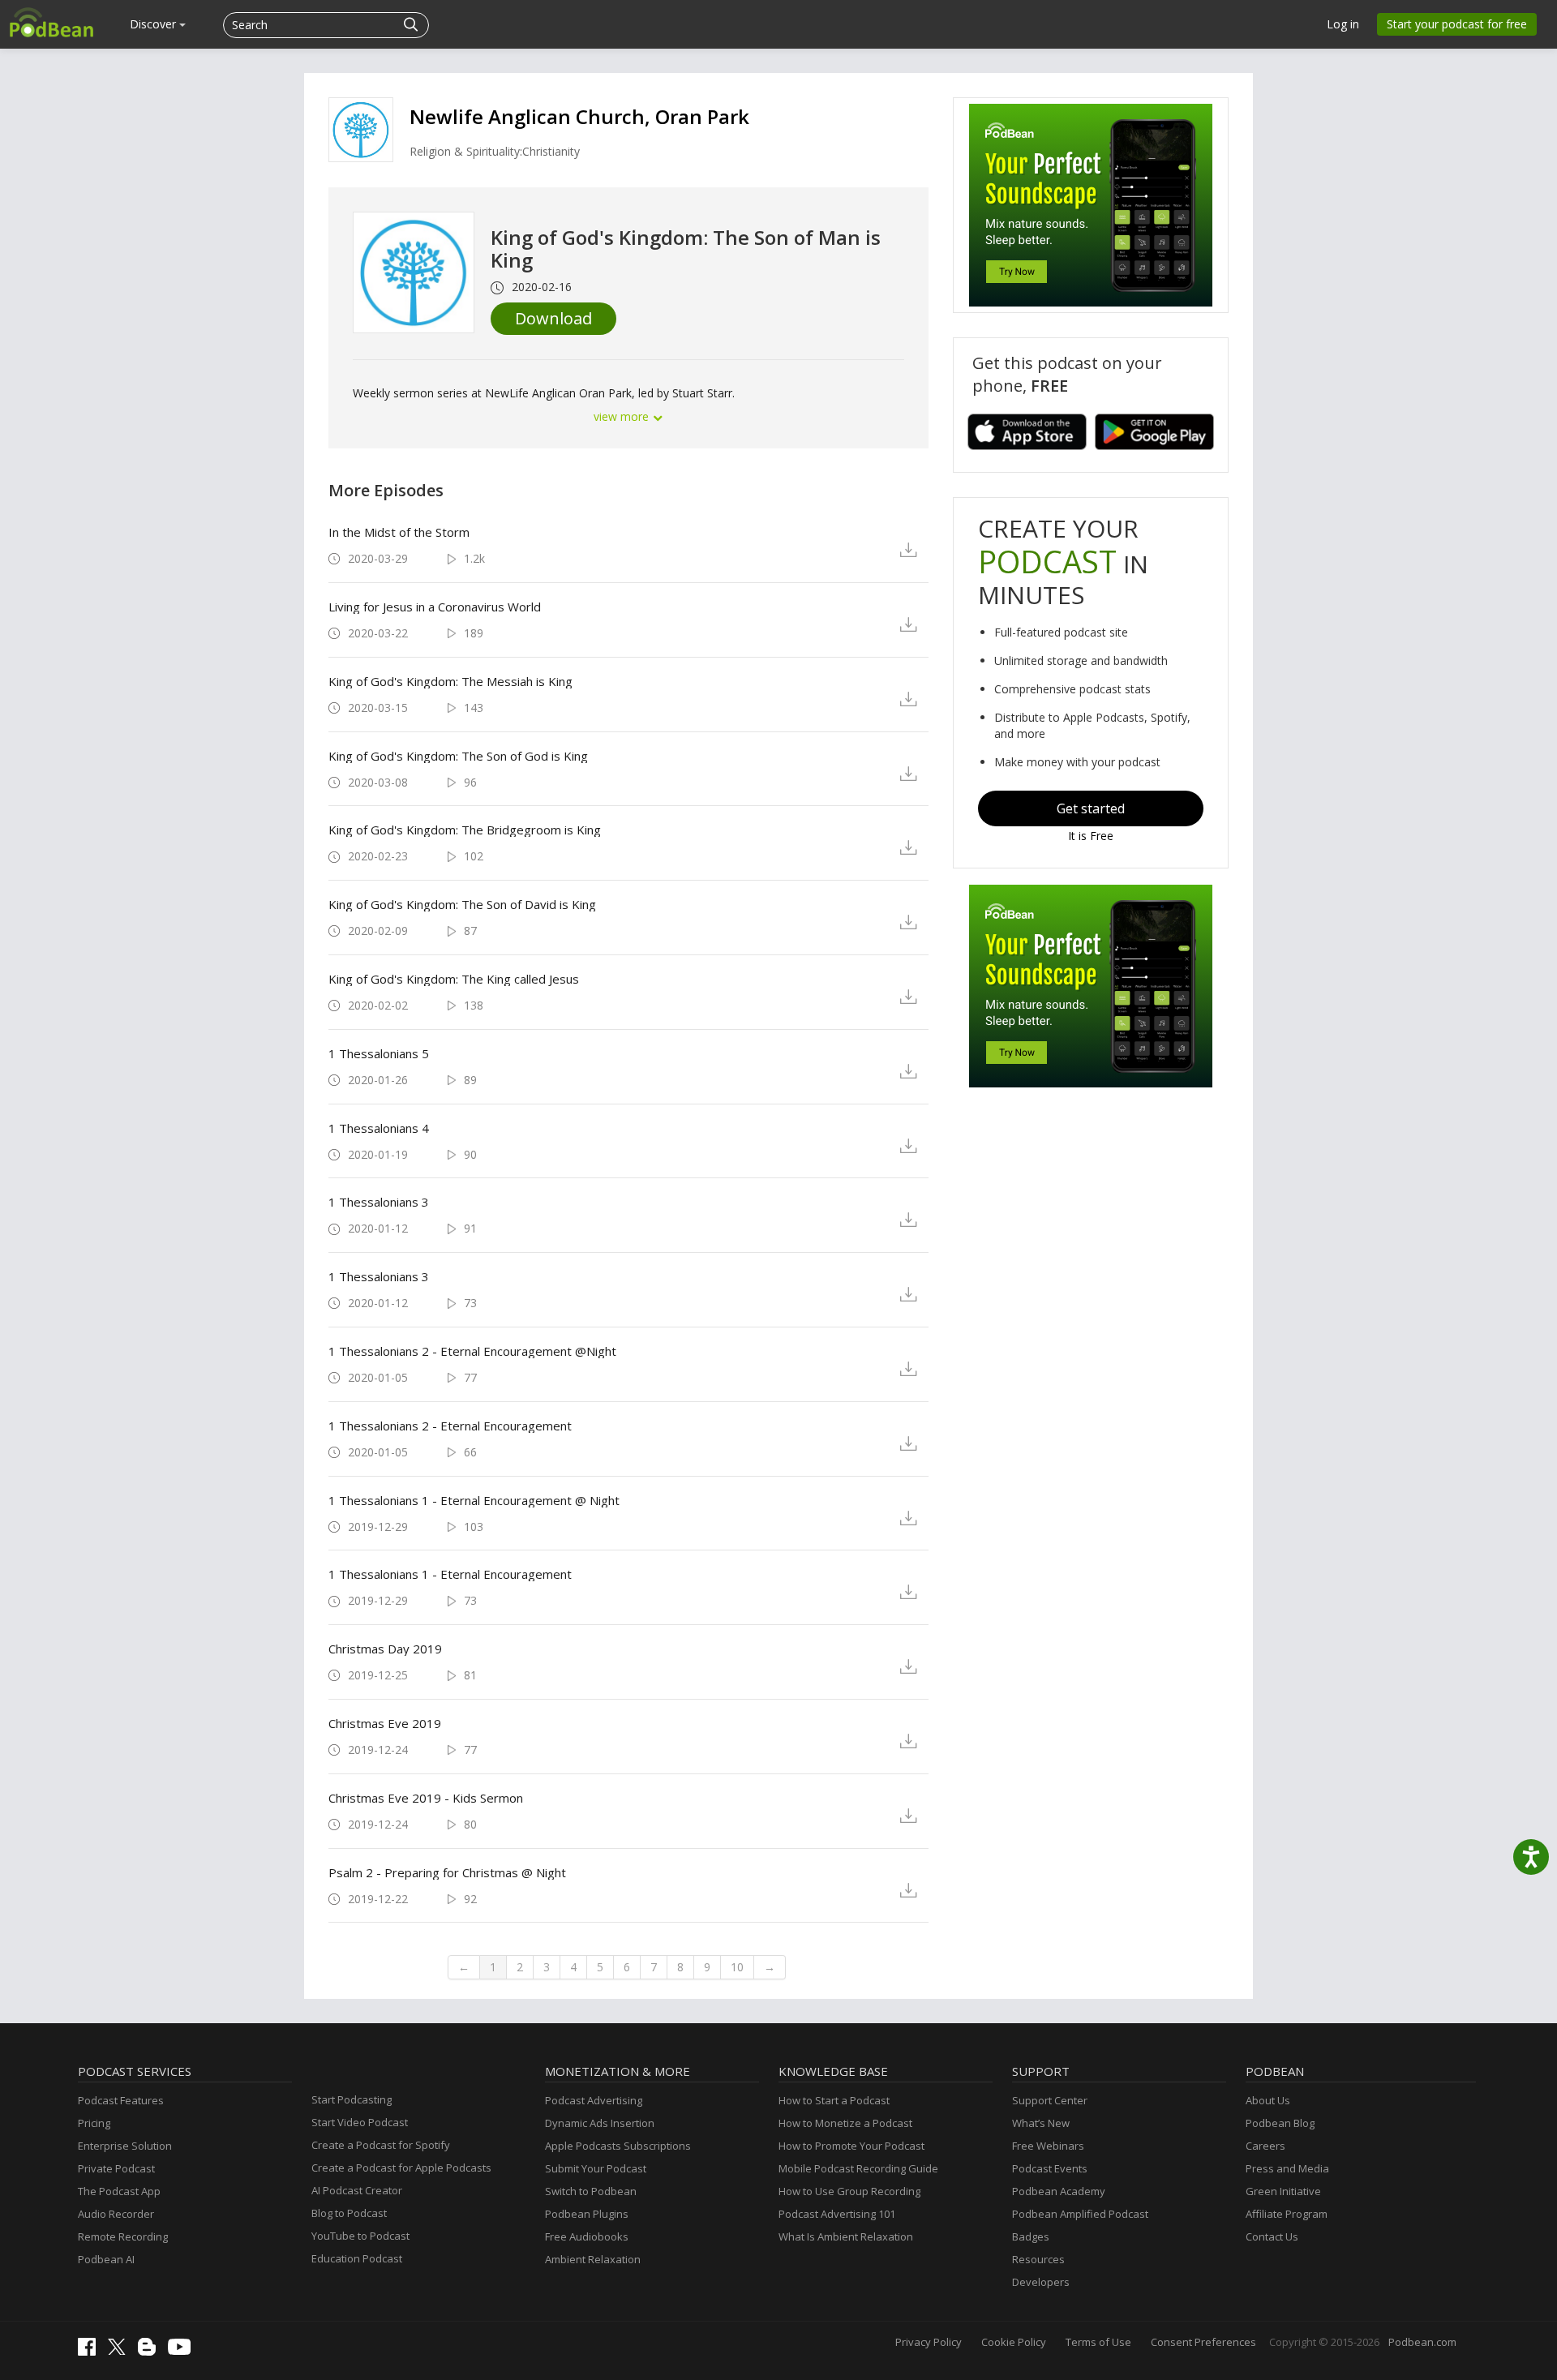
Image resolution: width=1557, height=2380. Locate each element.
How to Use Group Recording (849, 2191)
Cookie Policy (1014, 2342)
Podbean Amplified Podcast (1080, 2214)
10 (737, 1967)
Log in (1343, 24)
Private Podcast (116, 2168)
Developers (1041, 2282)
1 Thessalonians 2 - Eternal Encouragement (450, 1426)
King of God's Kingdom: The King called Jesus (454, 979)
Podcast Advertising (594, 2100)
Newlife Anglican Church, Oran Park (579, 116)
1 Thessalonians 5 (379, 1053)
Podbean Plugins (587, 2214)
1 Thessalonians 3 (379, 1202)
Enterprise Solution (125, 2146)
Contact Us (1272, 2236)
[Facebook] (91, 2352)
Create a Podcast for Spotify (381, 2145)
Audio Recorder (116, 2214)
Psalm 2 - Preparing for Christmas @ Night (447, 1872)
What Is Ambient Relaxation (846, 2236)
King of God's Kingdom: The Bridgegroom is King (465, 830)
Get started (1091, 808)
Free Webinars (1048, 2146)
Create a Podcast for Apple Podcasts (401, 2168)
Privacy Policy (929, 2342)
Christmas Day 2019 (385, 1649)
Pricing (94, 2123)
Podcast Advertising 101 (837, 2214)
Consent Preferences (1203, 2342)
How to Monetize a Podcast (845, 2123)
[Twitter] (121, 2351)
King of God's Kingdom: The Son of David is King (462, 904)
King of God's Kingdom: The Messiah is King (450, 681)
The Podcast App (119, 2191)
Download (553, 318)
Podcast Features (121, 2100)
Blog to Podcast (349, 2213)
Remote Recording (123, 2236)
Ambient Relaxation (593, 2259)
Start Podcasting (352, 2099)
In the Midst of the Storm (399, 532)
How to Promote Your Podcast (851, 2146)
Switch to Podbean (591, 2191)
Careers (1265, 2146)
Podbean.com (1422, 2342)
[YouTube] (183, 2351)
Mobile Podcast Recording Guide (858, 2168)
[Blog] (151, 2352)
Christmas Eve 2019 (385, 1723)
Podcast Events (1050, 2168)
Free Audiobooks (587, 2236)
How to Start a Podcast (834, 2100)
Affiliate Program (1287, 2214)
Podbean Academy (1059, 2191)
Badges (1031, 2236)
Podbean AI (106, 2259)
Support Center (1050, 2100)
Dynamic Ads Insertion (600, 2123)
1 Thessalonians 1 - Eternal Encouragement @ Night (474, 1500)
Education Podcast (357, 2258)
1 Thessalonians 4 (379, 1128)
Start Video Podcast (360, 2122)
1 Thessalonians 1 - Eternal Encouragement (450, 1574)
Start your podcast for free (1457, 24)
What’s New (1041, 2123)
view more (623, 416)
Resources (1038, 2259)
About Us (1268, 2100)
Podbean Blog (1280, 2123)
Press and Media (1287, 2168)
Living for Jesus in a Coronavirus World (435, 607)
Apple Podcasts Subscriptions (618, 2146)
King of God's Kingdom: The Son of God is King (458, 756)
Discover (154, 24)
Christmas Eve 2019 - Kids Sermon (426, 1798)
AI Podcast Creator (357, 2190)
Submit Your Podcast (596, 2168)
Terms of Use (1098, 2342)
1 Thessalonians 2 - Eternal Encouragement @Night (472, 1351)
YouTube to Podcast (360, 2236)
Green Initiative (1283, 2191)
